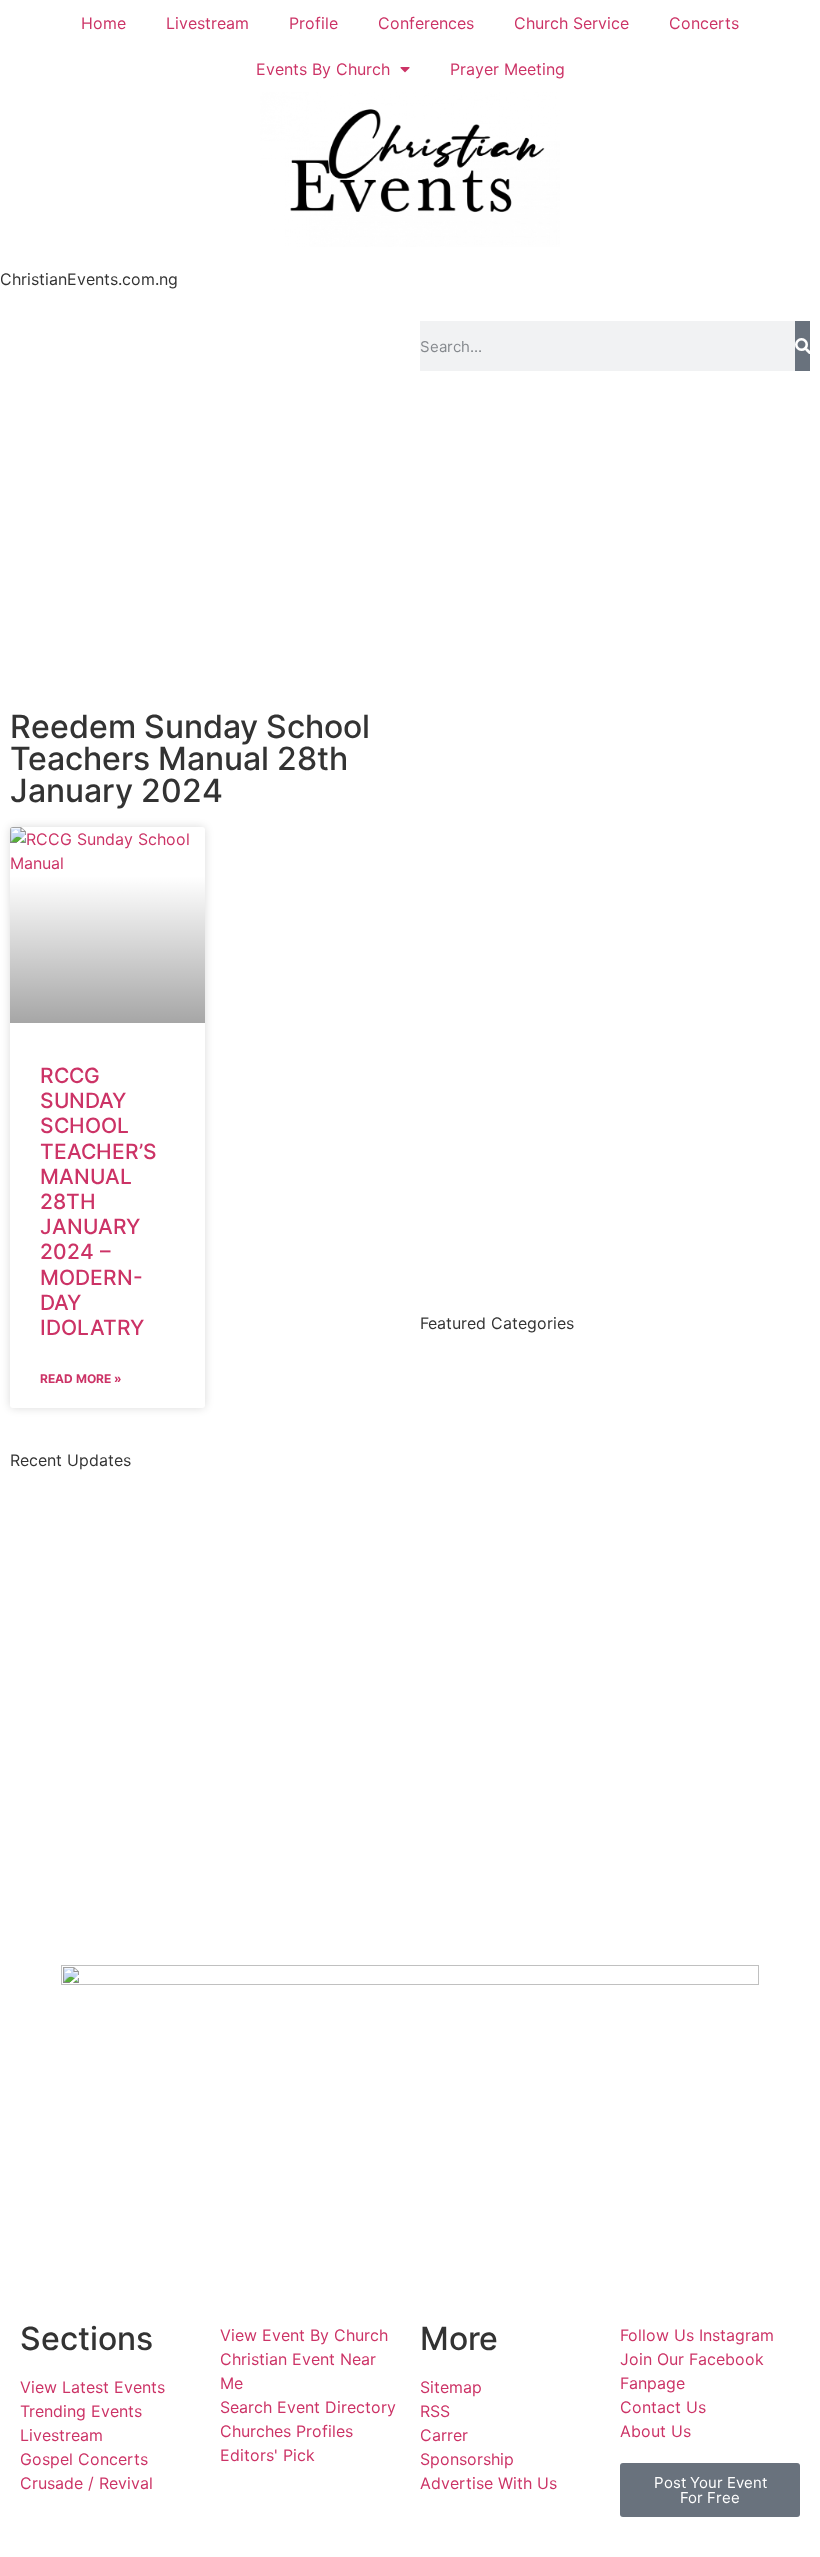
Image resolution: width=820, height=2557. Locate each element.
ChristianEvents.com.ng (89, 279)
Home (103, 23)
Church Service (571, 23)
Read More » (81, 1378)
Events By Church (323, 69)
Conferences (426, 23)
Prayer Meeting (507, 69)
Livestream (207, 23)
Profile (313, 23)
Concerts (704, 23)
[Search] (802, 346)
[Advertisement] (410, 531)
